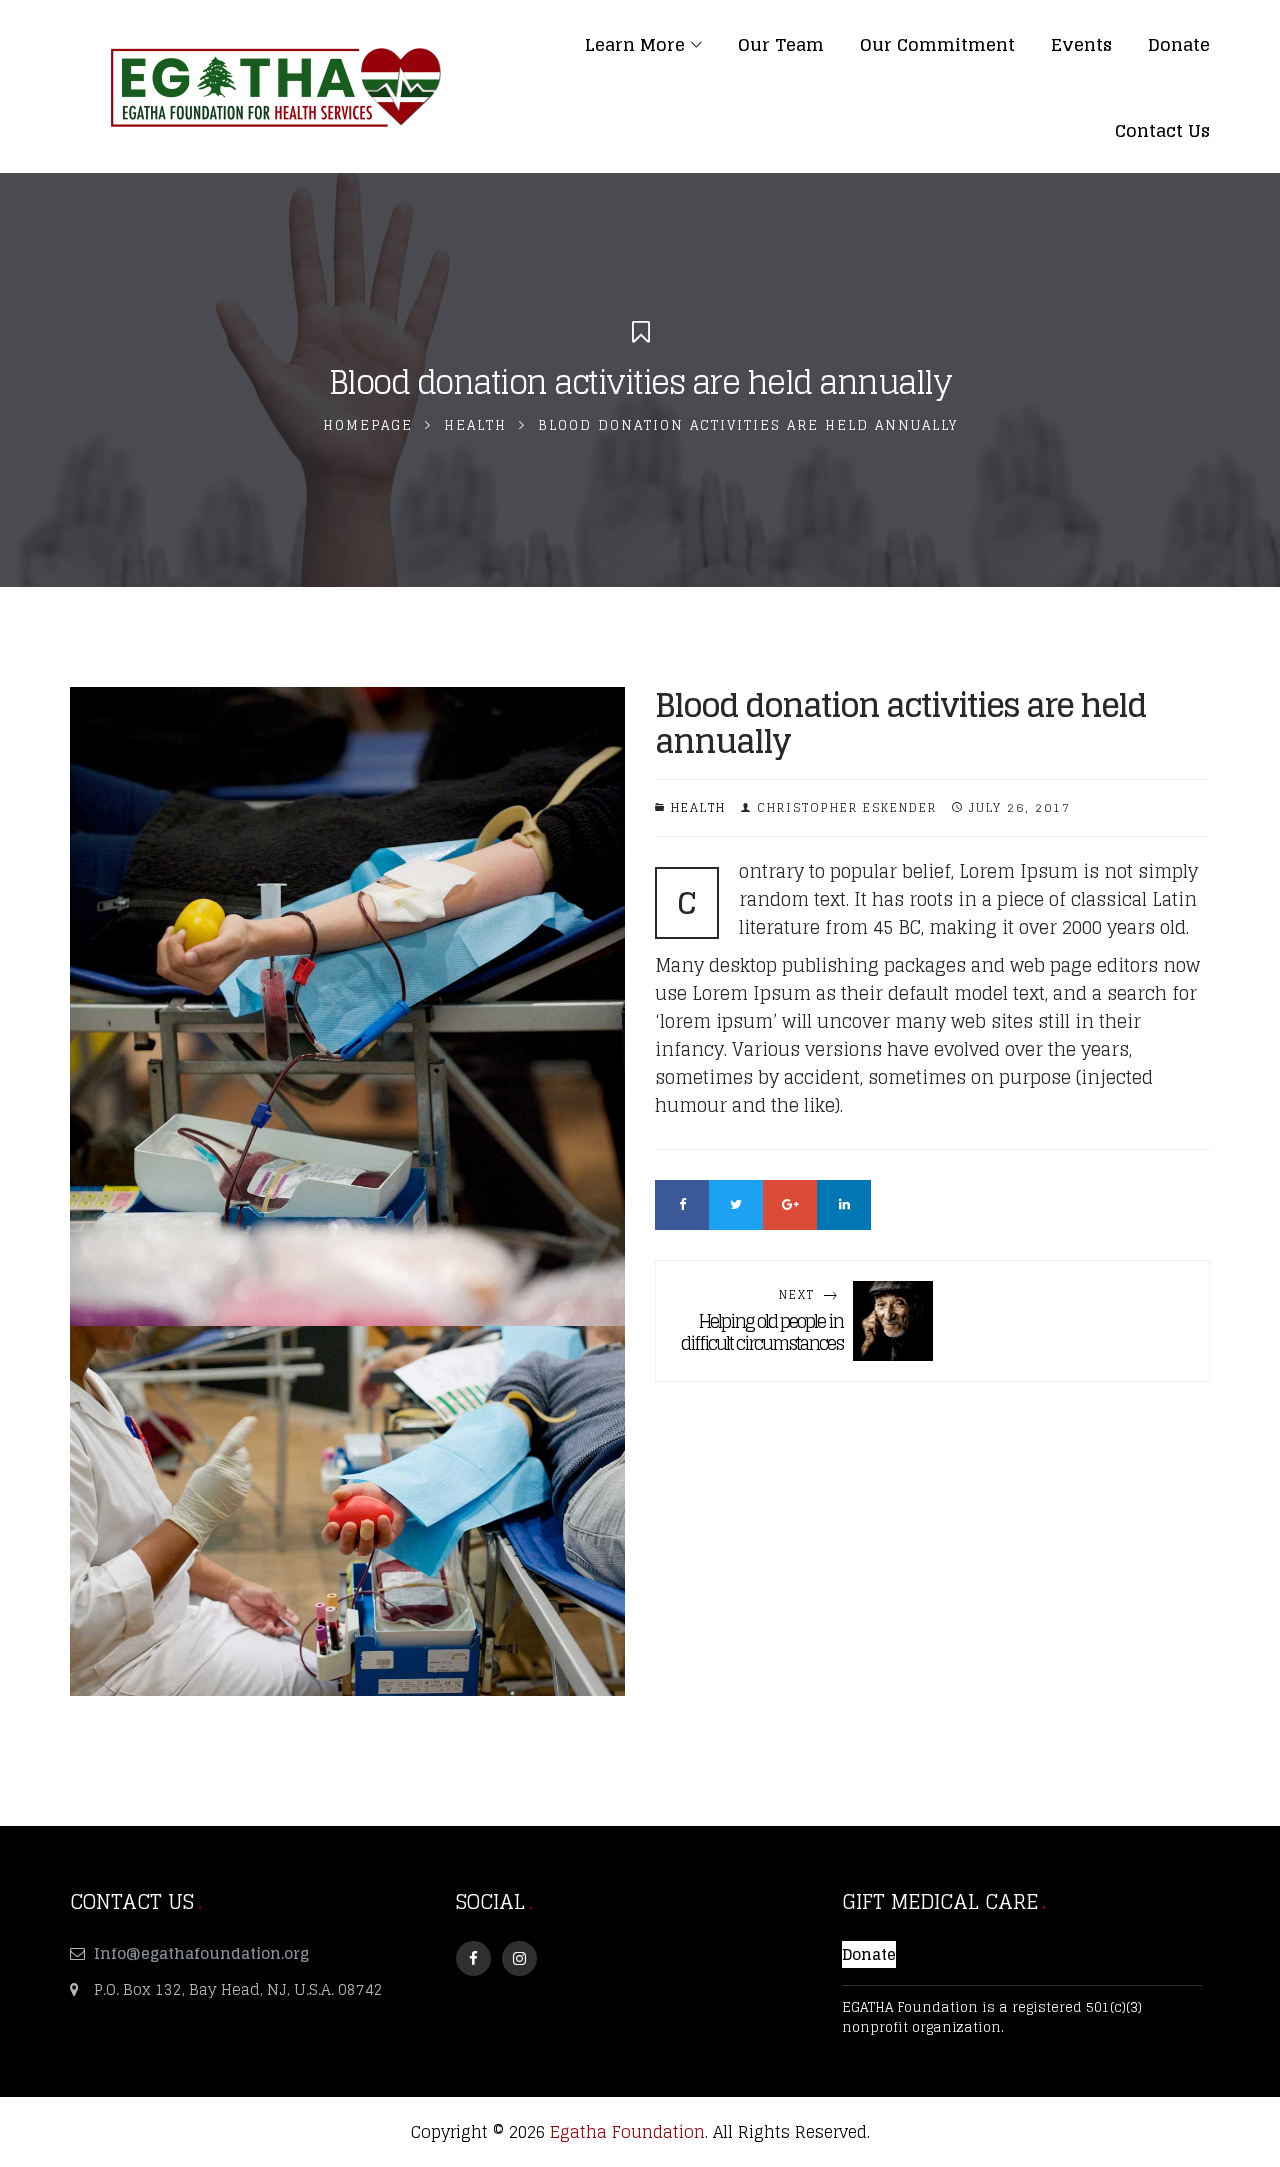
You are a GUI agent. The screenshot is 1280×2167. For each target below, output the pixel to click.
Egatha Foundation (627, 2132)
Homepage (368, 425)
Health (475, 425)
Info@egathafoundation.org (201, 1953)
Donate (869, 1954)
